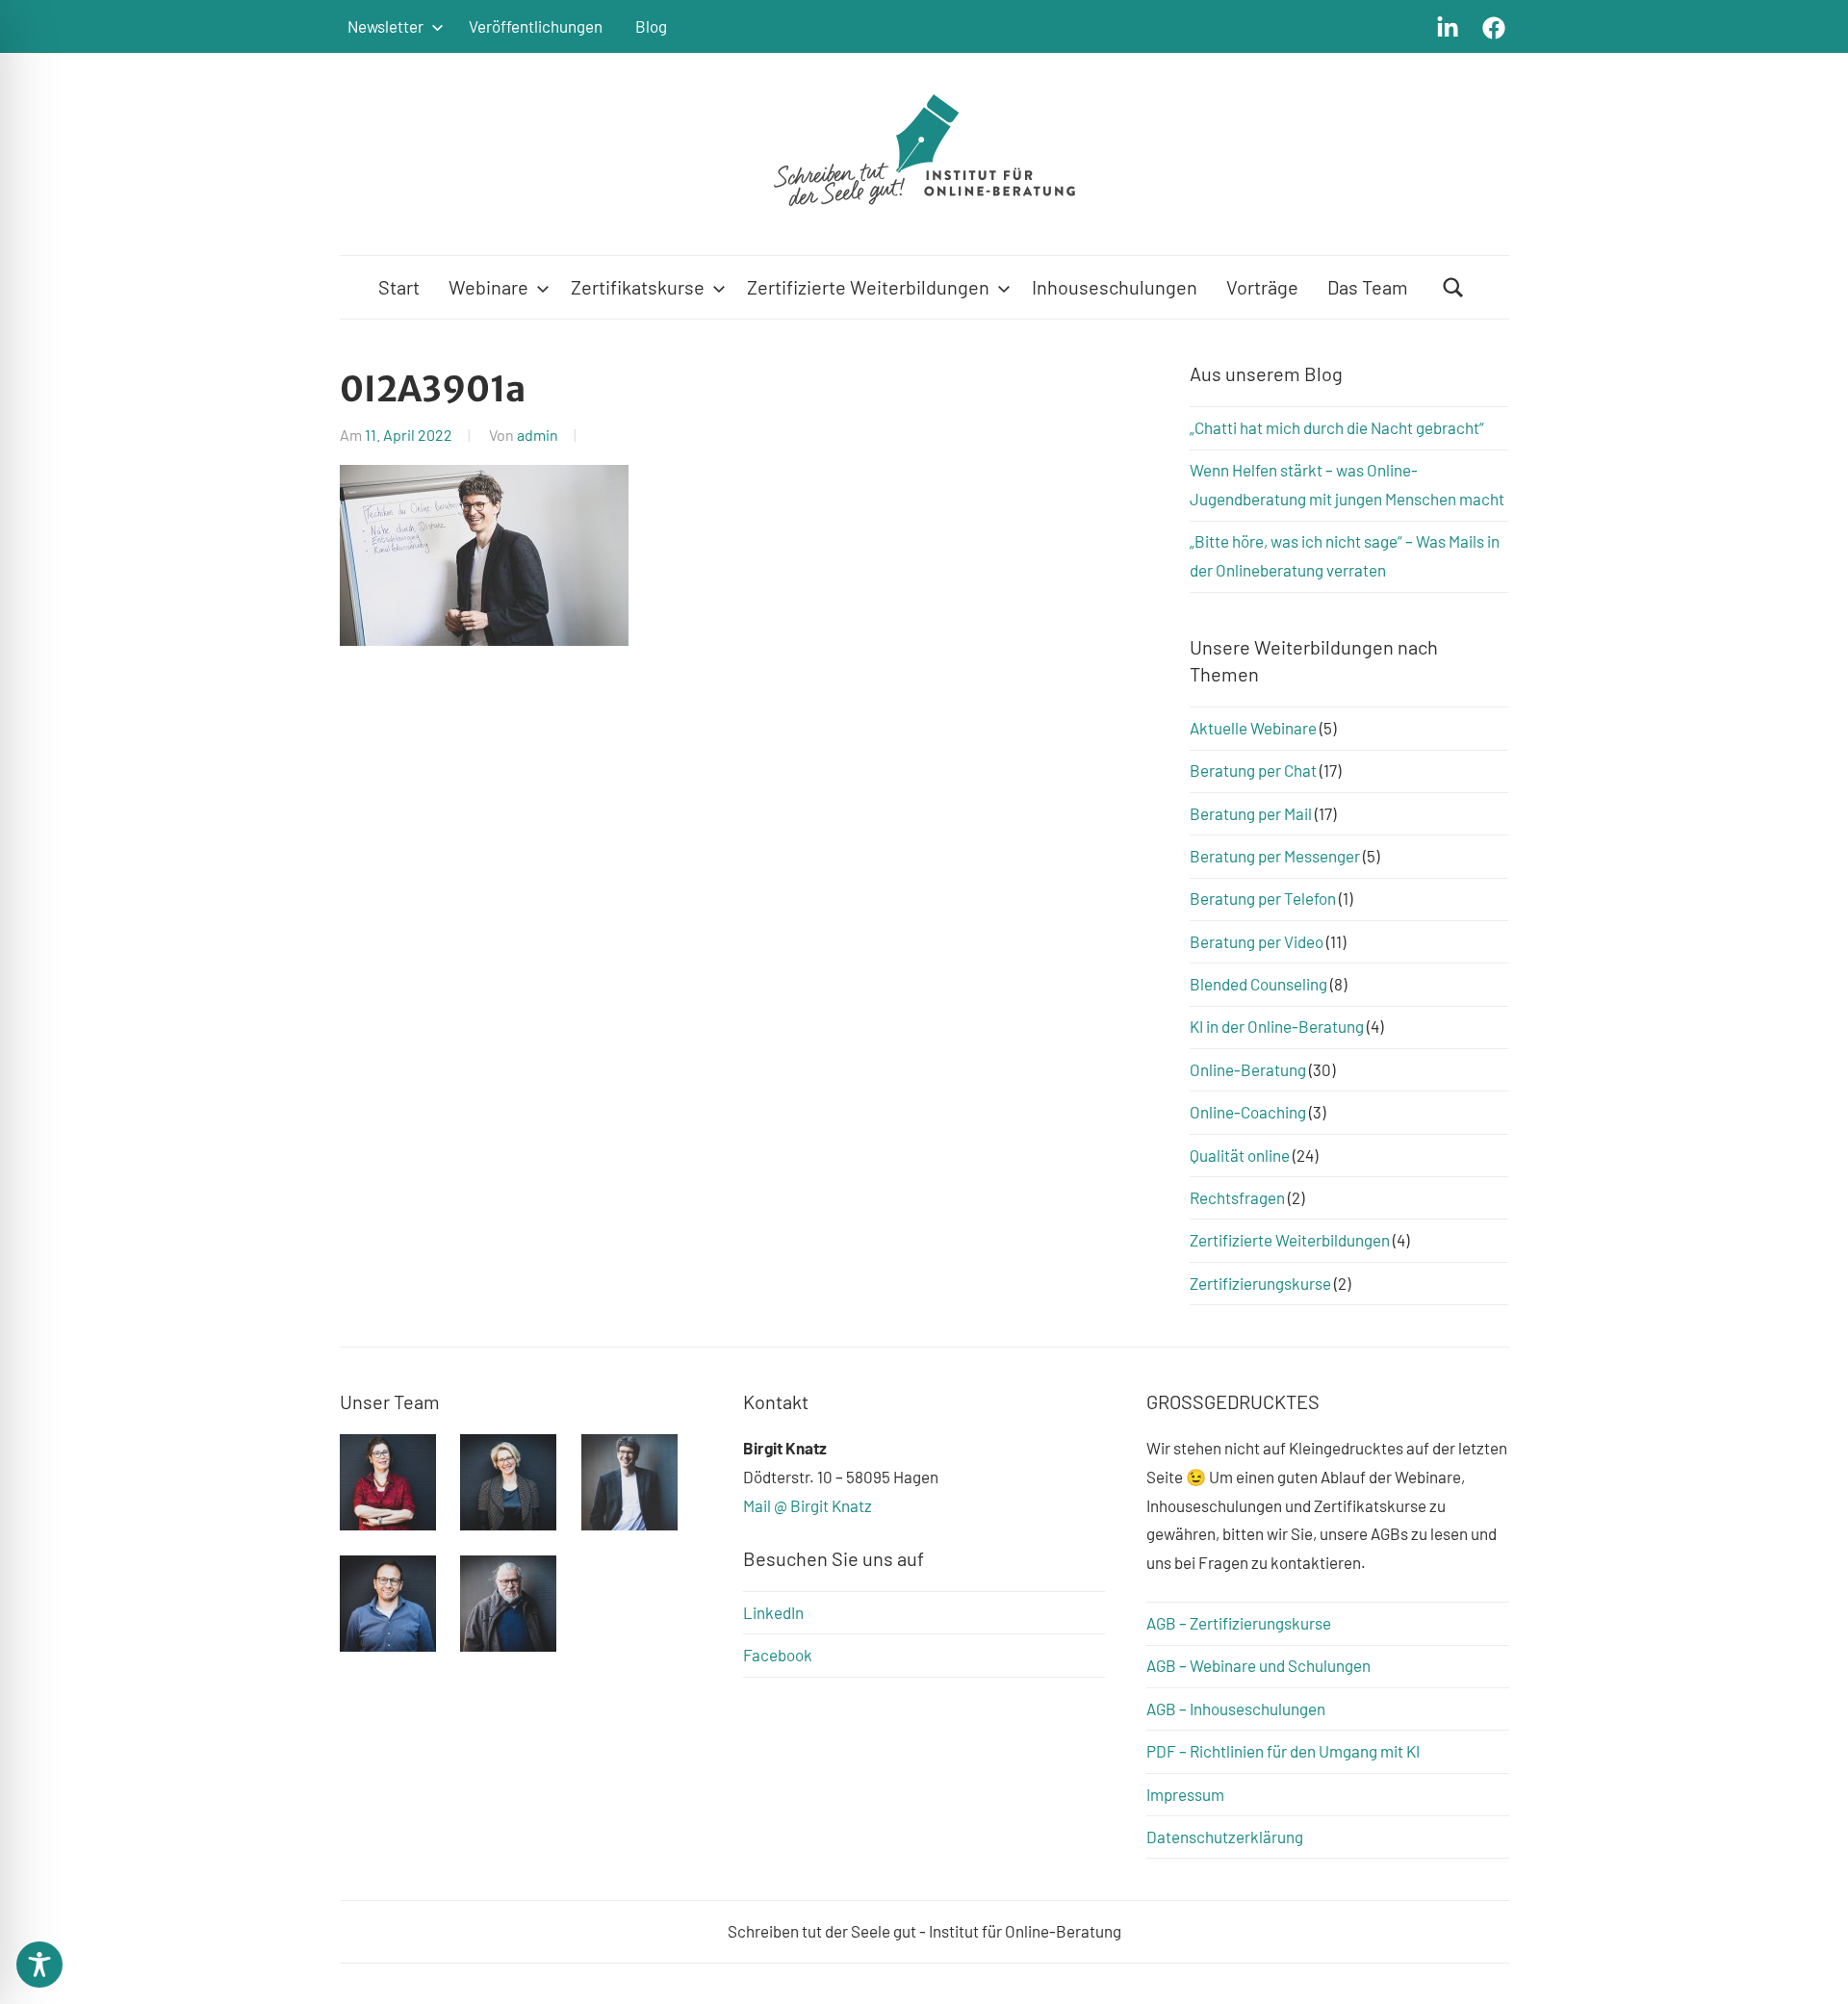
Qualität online (1240, 1155)
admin (538, 435)
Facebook (778, 1655)
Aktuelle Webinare (1253, 728)
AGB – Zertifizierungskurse (1239, 1623)
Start (399, 287)
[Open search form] (1453, 287)
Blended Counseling (1258, 984)
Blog (651, 26)
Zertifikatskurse (638, 287)
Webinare (488, 287)
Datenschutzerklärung (1225, 1837)
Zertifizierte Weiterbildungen (868, 287)
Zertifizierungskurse (1260, 1283)
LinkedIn (773, 1612)
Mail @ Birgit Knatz (808, 1505)
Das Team (1368, 287)
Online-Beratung (1248, 1069)
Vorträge (1262, 287)
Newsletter (385, 26)
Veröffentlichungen (536, 26)
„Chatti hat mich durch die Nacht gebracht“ (1337, 427)
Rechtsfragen (1237, 1197)
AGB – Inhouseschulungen (1236, 1709)
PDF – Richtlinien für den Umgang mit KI (1283, 1751)
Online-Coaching (1248, 1112)
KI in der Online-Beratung (1277, 1026)
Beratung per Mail (1251, 813)
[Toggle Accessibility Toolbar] (39, 1965)
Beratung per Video (1257, 941)
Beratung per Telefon (1263, 898)
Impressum (1185, 1794)
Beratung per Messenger (1275, 856)
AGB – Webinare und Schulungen (1258, 1665)
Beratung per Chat (1253, 770)
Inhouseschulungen (1115, 287)
